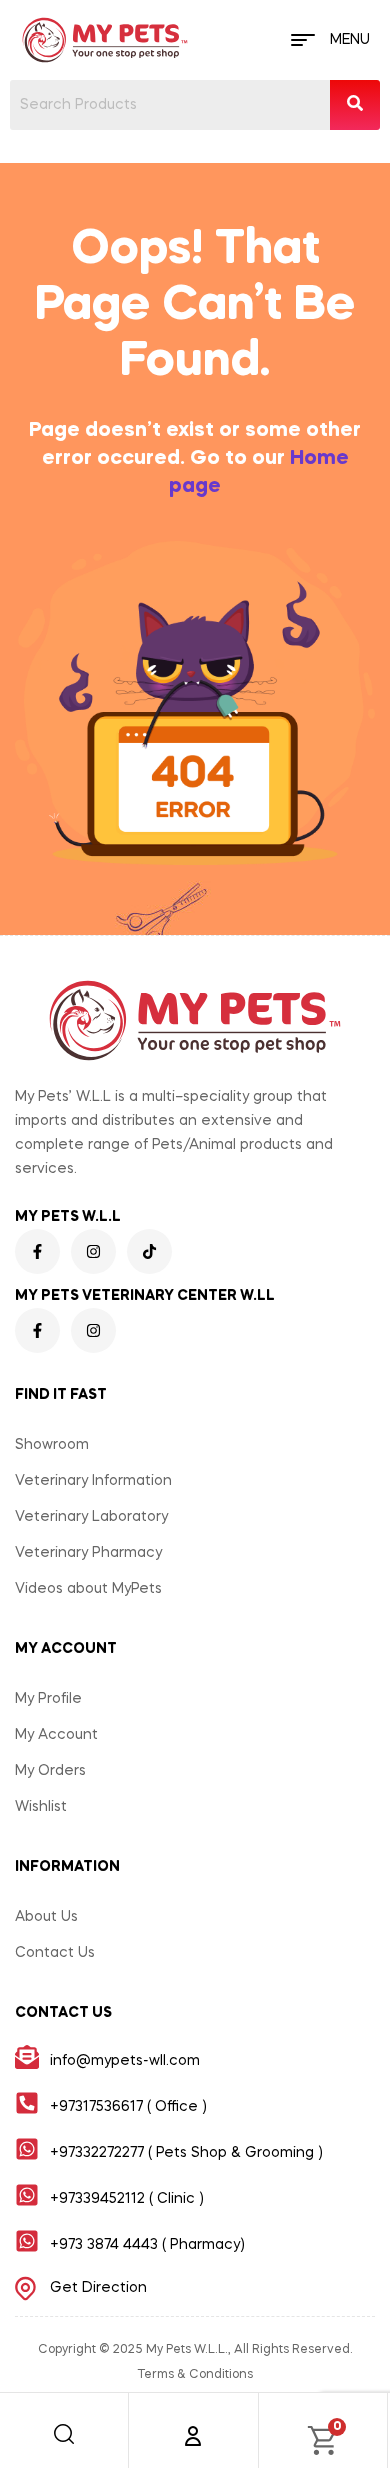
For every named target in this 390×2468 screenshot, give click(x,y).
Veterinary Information (93, 1481)
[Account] (193, 2436)
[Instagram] (93, 1251)
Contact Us (55, 1953)
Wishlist (41, 1807)
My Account (56, 1735)
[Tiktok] (149, 1251)
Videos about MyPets (88, 1589)
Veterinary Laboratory (91, 1517)
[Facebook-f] (37, 1251)
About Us (46, 1917)
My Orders (50, 1771)
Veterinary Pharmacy (88, 1553)
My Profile (48, 1699)
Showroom (52, 1445)
